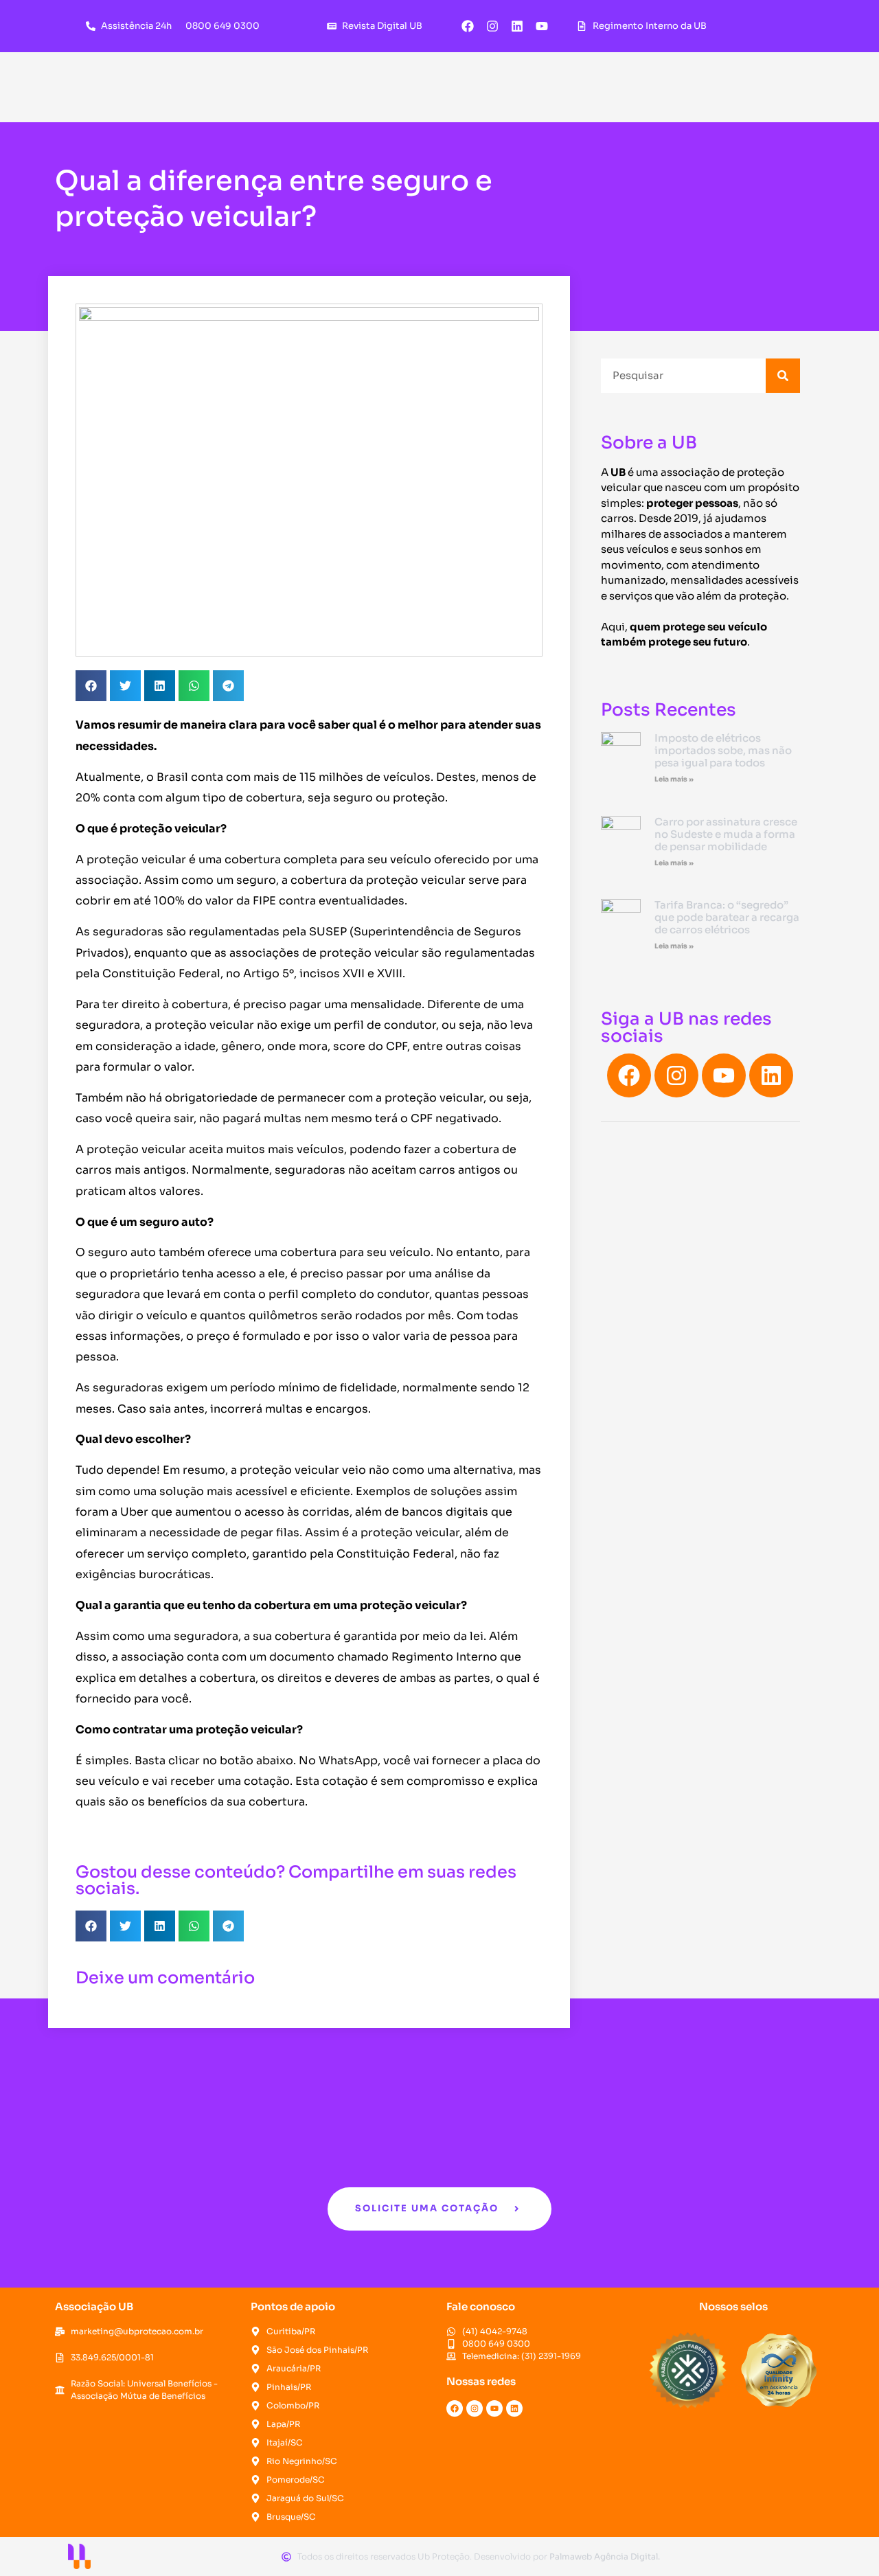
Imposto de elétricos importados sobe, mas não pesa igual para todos (723, 750)
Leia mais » (674, 779)
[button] (91, 686)
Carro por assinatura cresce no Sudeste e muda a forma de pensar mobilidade (726, 834)
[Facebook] (468, 26)
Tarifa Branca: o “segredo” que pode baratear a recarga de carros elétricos (727, 917)
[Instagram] (492, 26)
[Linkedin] (517, 26)
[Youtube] (542, 26)
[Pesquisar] (783, 376)
